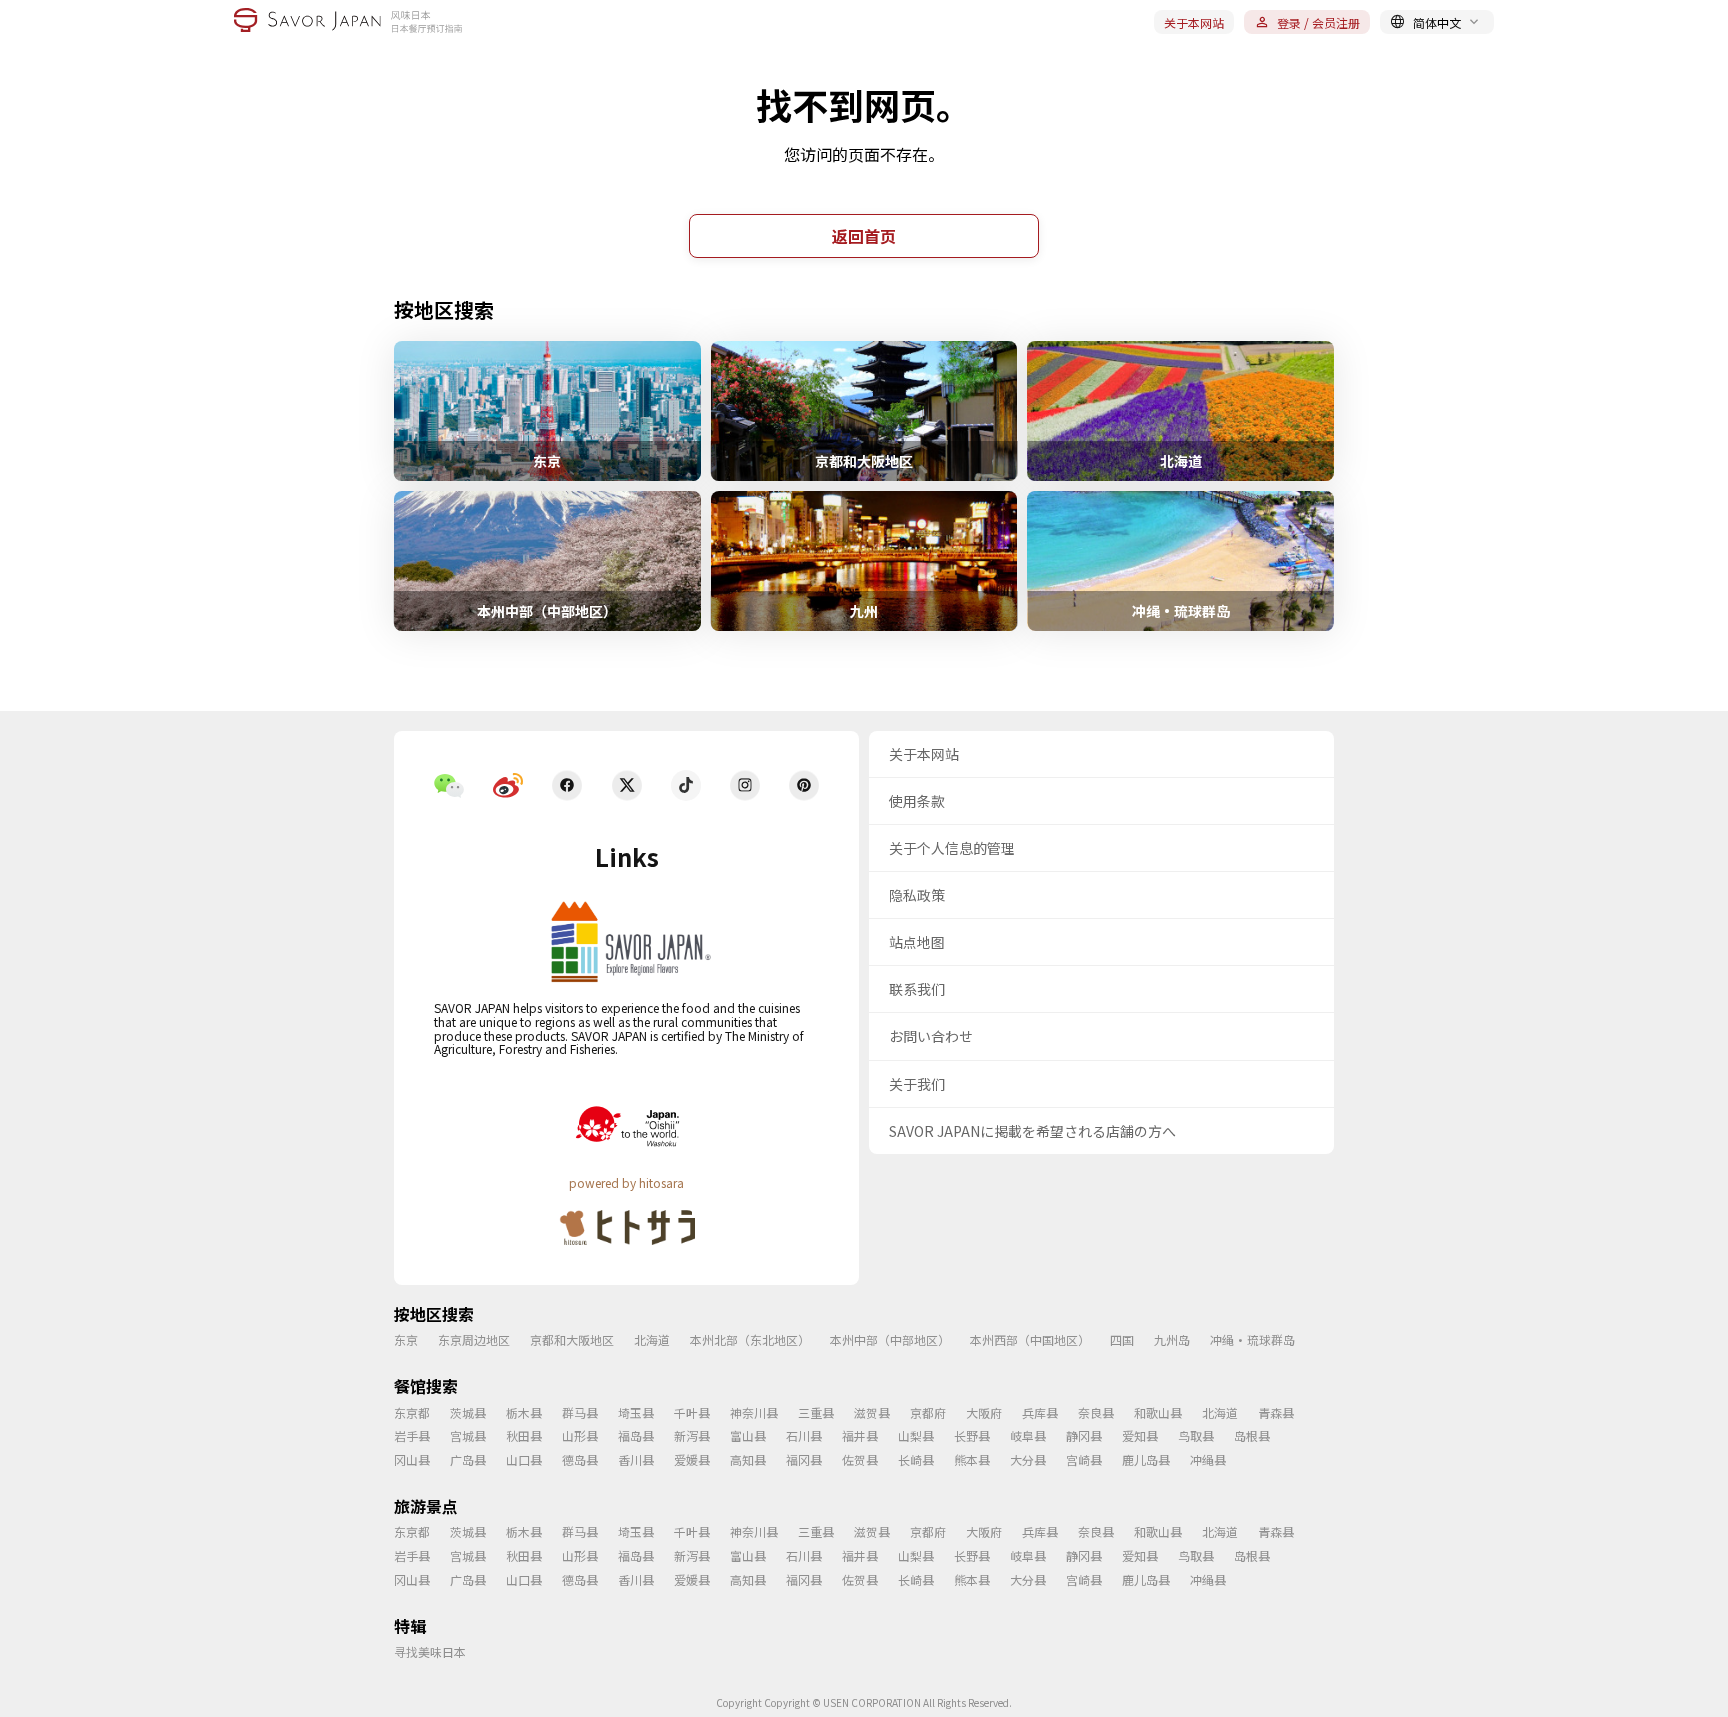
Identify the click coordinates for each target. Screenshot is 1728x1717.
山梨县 (916, 1435)
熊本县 (972, 1459)
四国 (1122, 1339)
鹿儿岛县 (1146, 1459)
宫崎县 (1084, 1459)
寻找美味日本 (430, 1651)
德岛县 (580, 1459)
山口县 (524, 1459)
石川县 (804, 1435)
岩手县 (412, 1435)
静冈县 (1084, 1435)
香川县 (636, 1459)
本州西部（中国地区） (1030, 1339)
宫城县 (468, 1435)
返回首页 (864, 236)
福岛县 (636, 1435)
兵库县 (1040, 1412)
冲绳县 (1208, 1459)
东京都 (412, 1412)
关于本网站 (1194, 22)
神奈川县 (754, 1412)
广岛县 (468, 1459)
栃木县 (524, 1412)
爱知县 (1140, 1435)
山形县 (580, 1435)
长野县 (972, 1435)
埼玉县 (636, 1412)
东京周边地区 (474, 1339)
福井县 (860, 1435)
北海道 (652, 1339)
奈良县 (1096, 1412)
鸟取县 (1196, 1435)
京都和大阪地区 (572, 1339)
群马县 (580, 1412)
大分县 (1028, 1459)
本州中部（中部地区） (890, 1339)
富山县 (748, 1435)
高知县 (748, 1459)
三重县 (816, 1412)
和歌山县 (1158, 1412)
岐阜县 (1028, 1435)
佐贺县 (860, 1459)
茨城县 (468, 1412)
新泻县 (692, 1435)
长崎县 (916, 1459)
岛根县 (1252, 1435)
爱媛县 (692, 1459)
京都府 (928, 1412)
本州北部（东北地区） (750, 1339)
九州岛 (1172, 1339)
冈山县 (412, 1459)
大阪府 (984, 1412)
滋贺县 (872, 1412)
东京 (406, 1339)
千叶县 (692, 1412)
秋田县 (524, 1435)
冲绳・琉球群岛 (1252, 1339)
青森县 (1276, 1412)
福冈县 (804, 1459)
